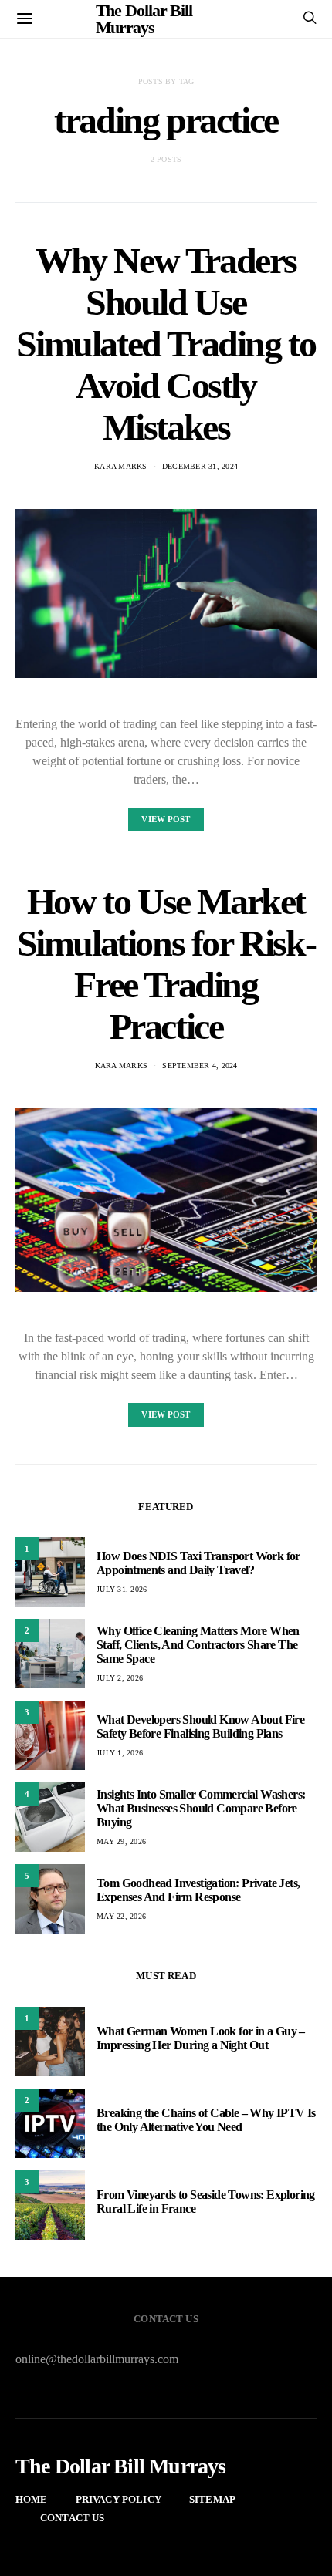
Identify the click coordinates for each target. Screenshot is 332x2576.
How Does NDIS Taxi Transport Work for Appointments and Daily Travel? (198, 1563)
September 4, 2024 (200, 1065)
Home (32, 2499)
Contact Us (73, 2518)
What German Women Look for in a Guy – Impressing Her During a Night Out (201, 2038)
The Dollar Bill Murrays (121, 2466)
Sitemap (212, 2499)
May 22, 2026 (121, 1916)
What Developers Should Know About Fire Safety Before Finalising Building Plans (200, 1726)
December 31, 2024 (200, 466)
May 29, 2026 (121, 1841)
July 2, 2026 (120, 1678)
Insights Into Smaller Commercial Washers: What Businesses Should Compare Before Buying (201, 1808)
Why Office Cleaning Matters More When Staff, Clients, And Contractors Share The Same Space (198, 1645)
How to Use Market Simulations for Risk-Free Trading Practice (166, 964)
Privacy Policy (119, 2499)
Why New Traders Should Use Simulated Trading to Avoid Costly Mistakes (166, 344)
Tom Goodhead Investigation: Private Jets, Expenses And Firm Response (198, 1890)
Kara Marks (121, 466)
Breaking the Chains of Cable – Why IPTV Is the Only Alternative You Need (206, 2120)
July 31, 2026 (122, 1589)
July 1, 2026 (120, 1753)
